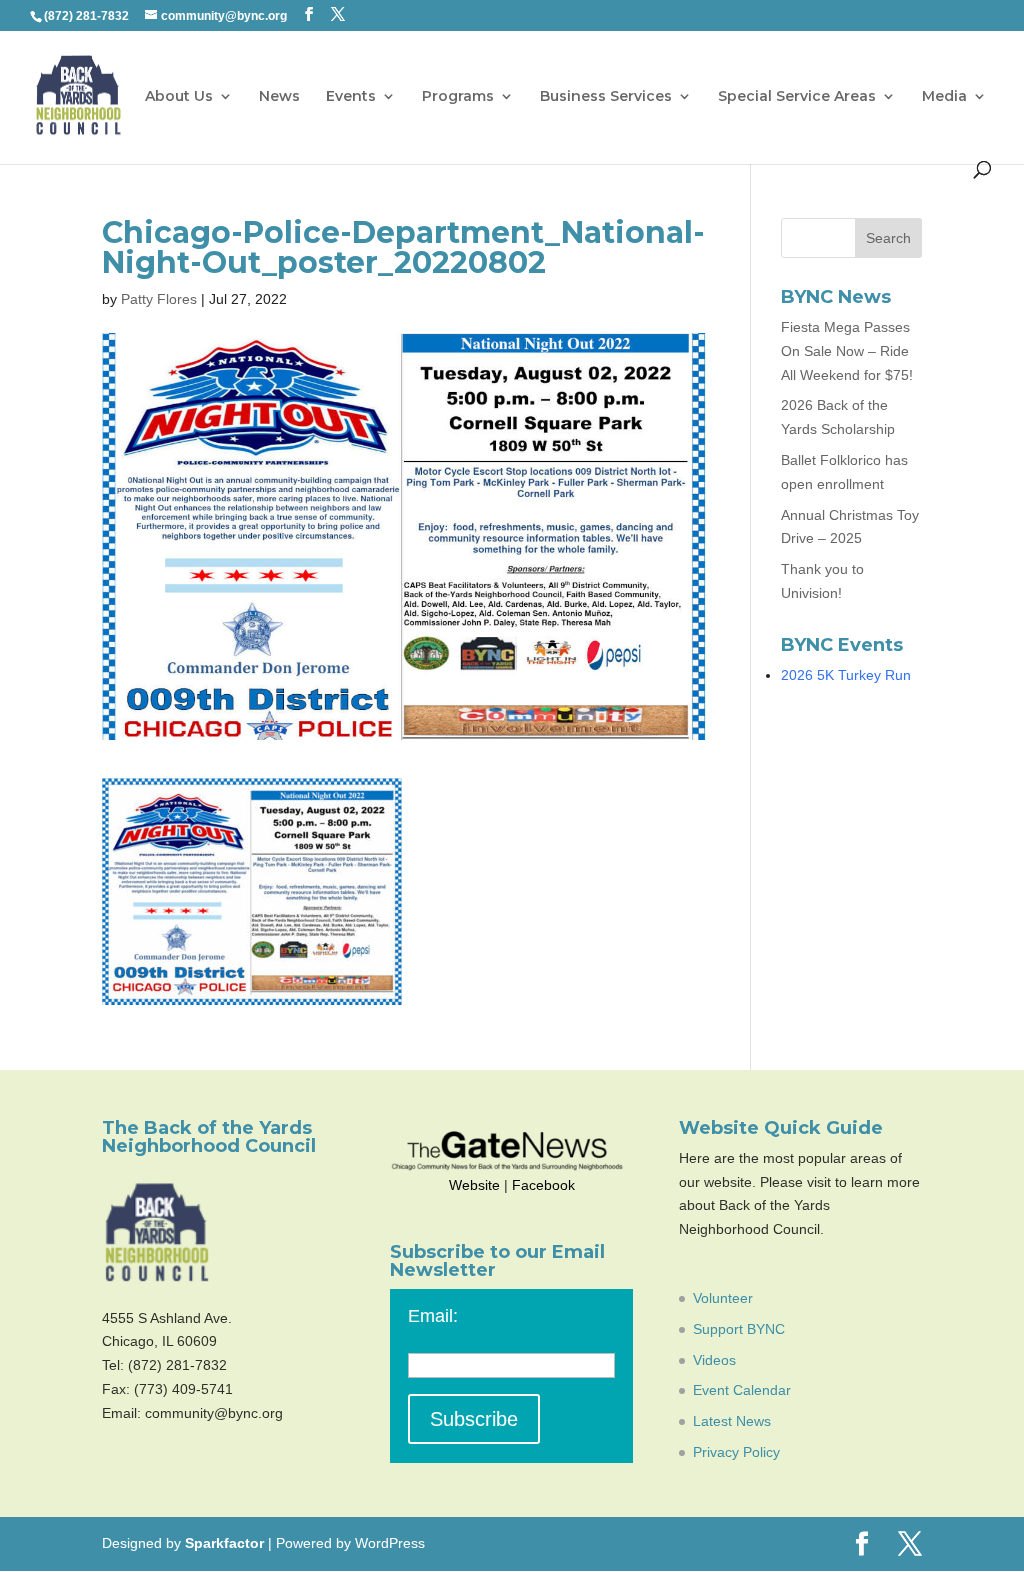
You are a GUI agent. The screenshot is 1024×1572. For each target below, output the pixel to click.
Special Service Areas (797, 97)
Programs (458, 97)
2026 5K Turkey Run (846, 675)
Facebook (543, 1185)
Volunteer (723, 1298)
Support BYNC (739, 1329)
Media (944, 97)
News (279, 97)
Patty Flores (159, 299)
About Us (179, 97)
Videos (714, 1360)
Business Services (606, 97)
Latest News (732, 1421)
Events (351, 97)
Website (474, 1185)
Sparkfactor (224, 1543)
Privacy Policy (736, 1452)
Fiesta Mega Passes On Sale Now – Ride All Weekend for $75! (847, 351)
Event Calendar (742, 1390)
